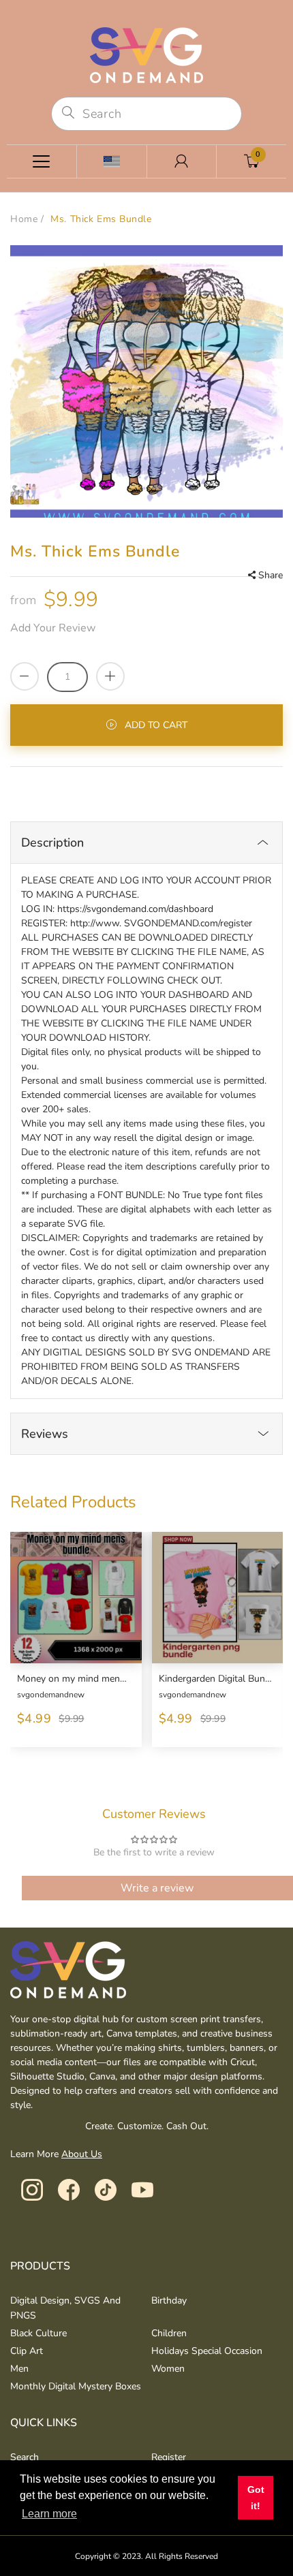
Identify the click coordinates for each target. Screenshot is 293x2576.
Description (52, 843)
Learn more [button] (49, 2514)
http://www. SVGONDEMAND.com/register (161, 923)
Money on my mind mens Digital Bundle (74, 1679)
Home (24, 219)
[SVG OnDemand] (146, 54)
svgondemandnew (51, 1695)
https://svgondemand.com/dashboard (135, 909)
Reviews (45, 1434)
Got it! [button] (256, 2498)
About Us (82, 2154)
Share (271, 575)
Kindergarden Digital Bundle (216, 1679)
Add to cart (156, 725)
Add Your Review (53, 628)
